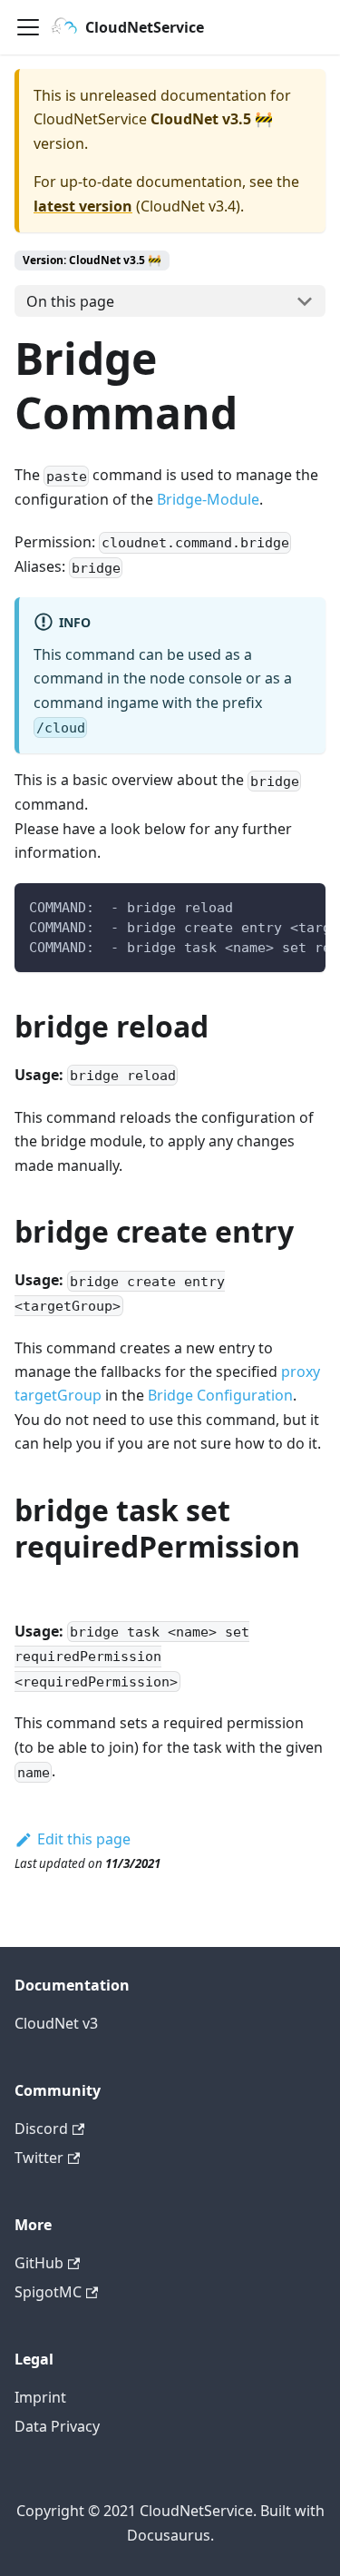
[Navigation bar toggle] (28, 27)
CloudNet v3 (56, 2023)
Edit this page (84, 1839)
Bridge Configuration (220, 1395)
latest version (83, 206)
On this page (70, 301)
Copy (297, 904)
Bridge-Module (208, 499)
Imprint (40, 2397)
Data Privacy (57, 2426)
